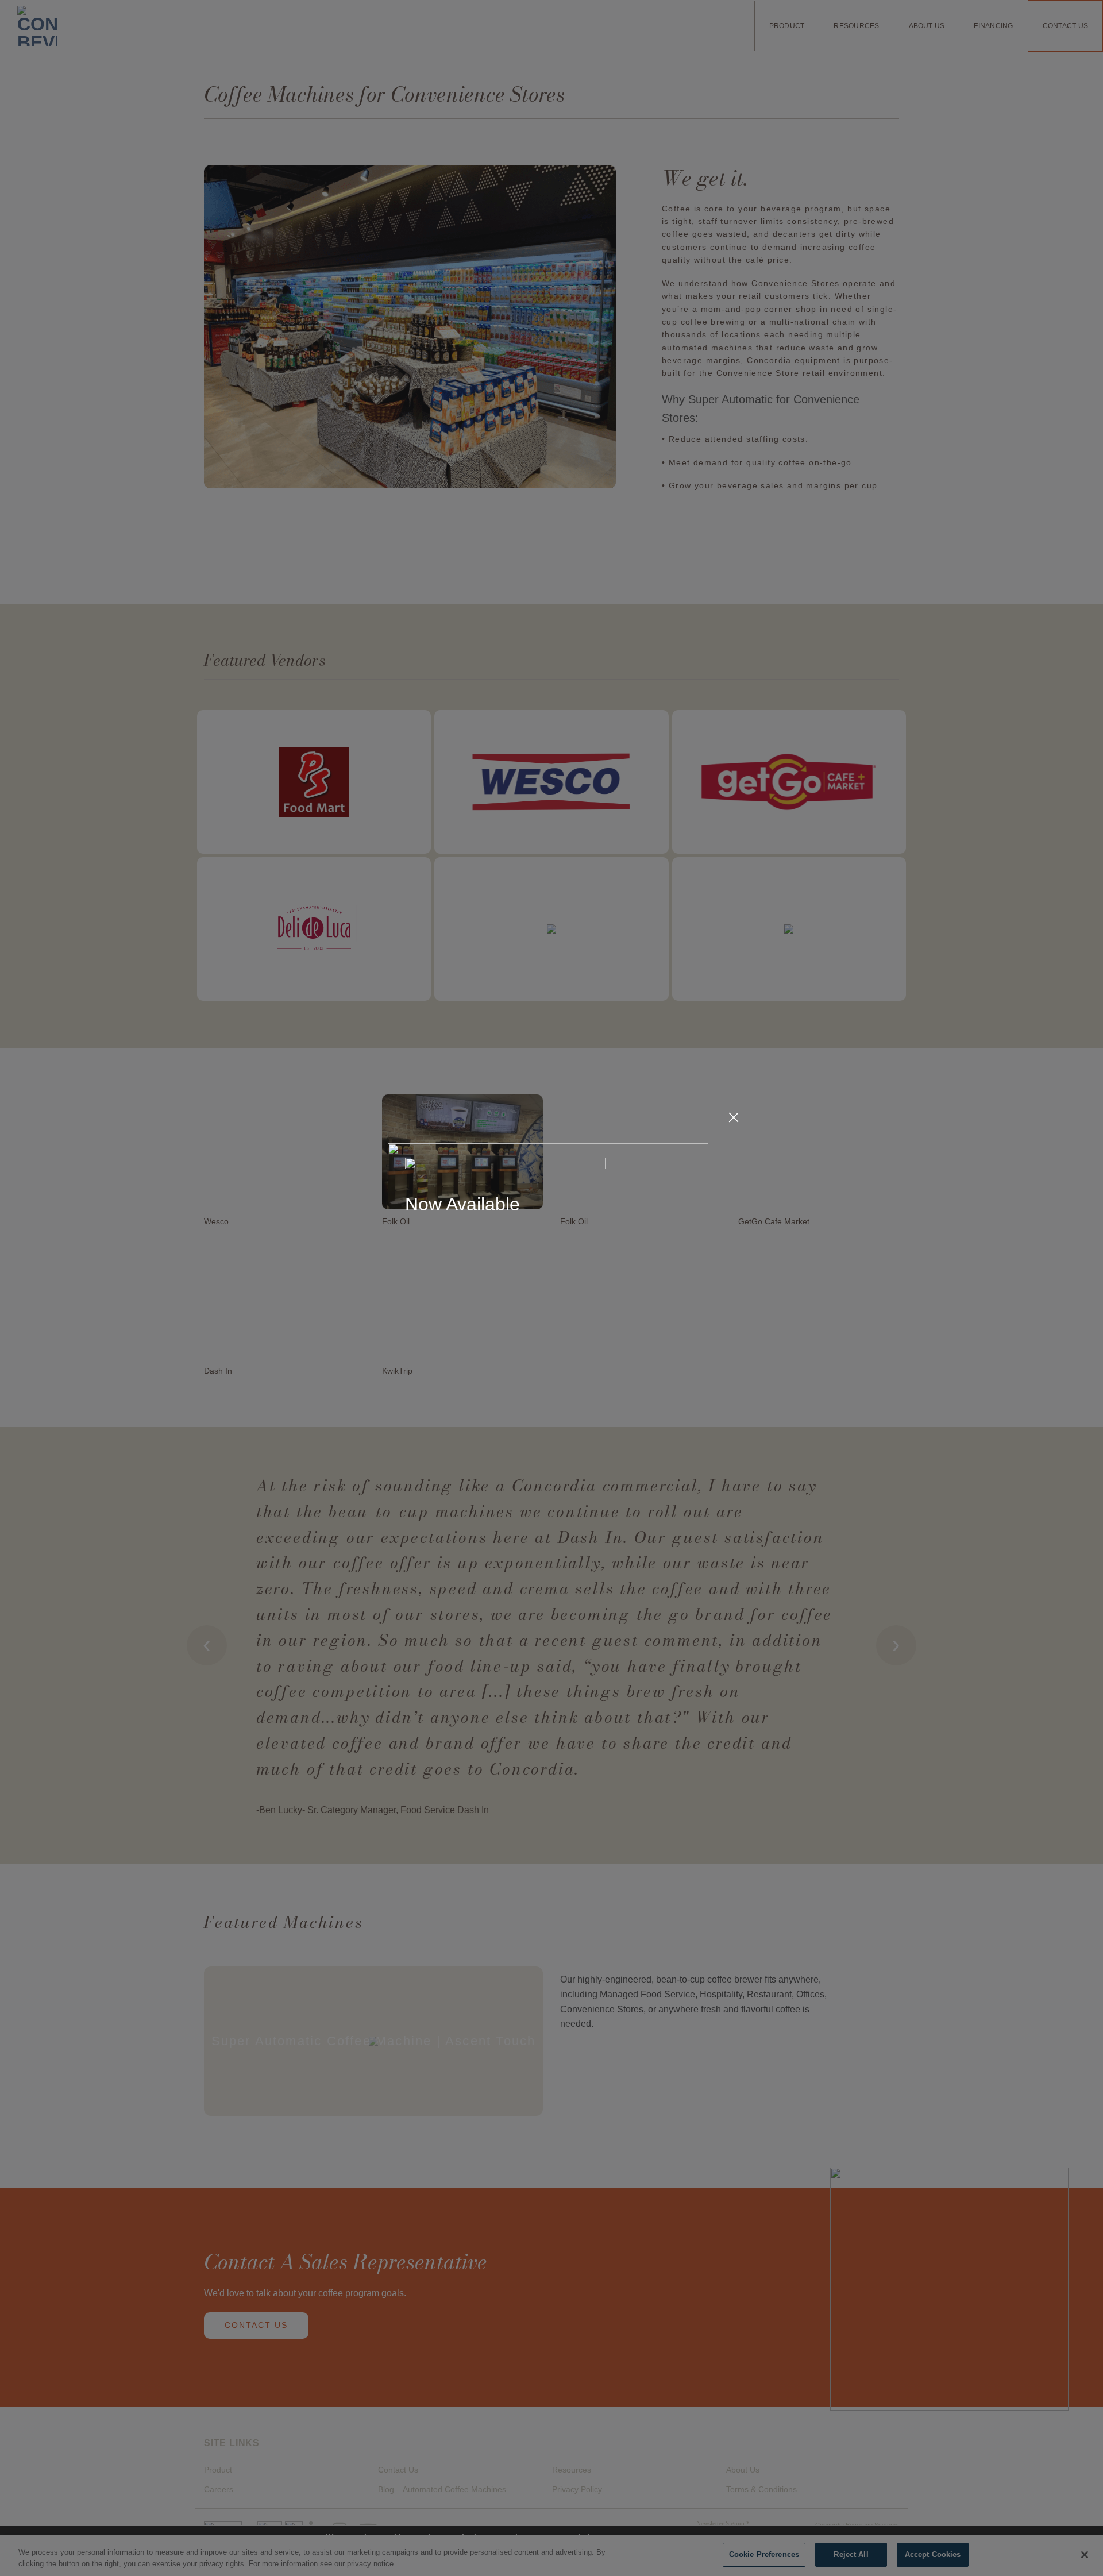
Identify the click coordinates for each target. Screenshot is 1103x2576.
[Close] (734, 1118)
